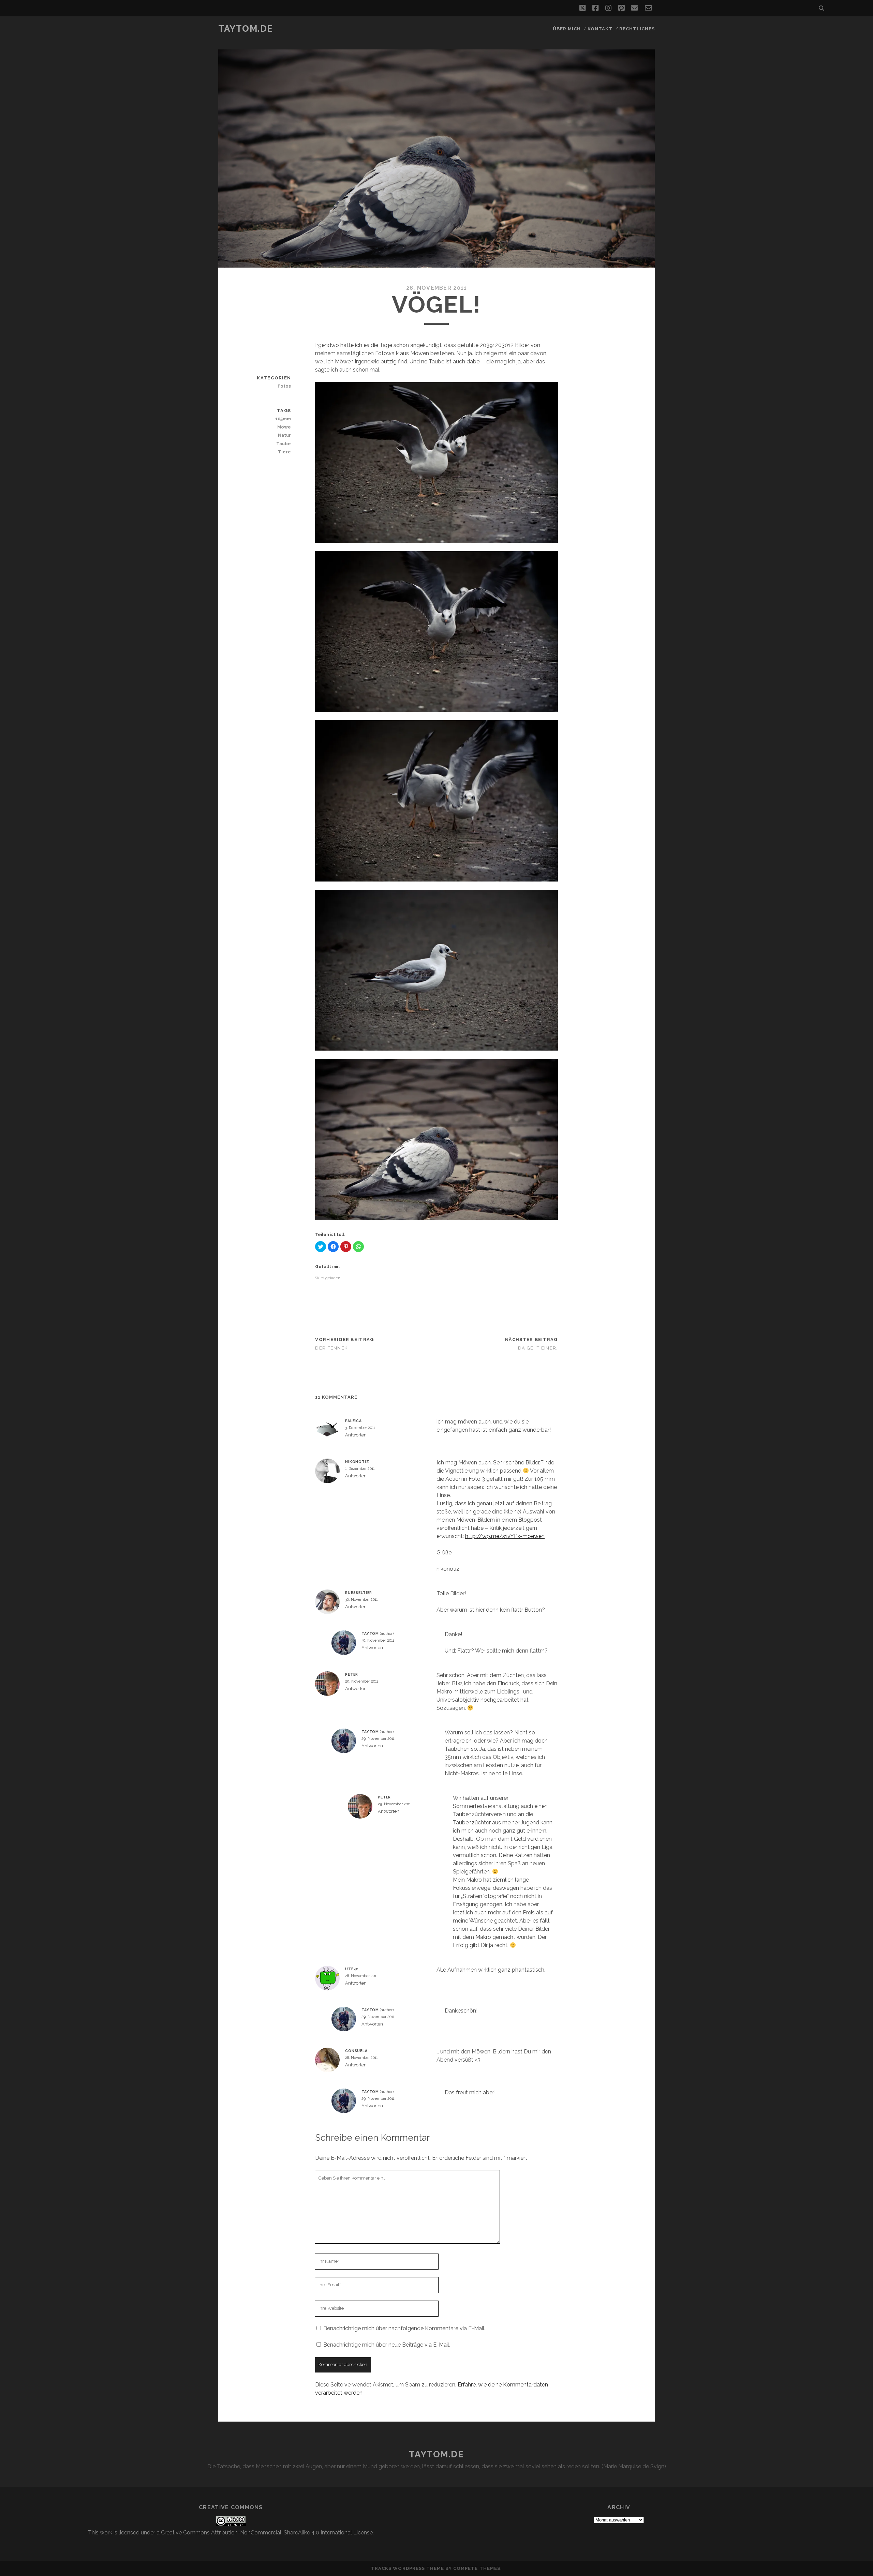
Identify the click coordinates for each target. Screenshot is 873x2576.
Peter (352, 1674)
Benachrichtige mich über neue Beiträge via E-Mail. (387, 2345)
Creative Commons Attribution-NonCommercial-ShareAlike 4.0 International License (267, 2533)
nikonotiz (357, 1462)
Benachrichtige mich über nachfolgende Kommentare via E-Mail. (404, 2328)
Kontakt (600, 29)
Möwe (284, 427)
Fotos (284, 386)
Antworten (356, 1435)
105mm (283, 419)
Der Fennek (331, 1348)
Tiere (284, 452)
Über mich (567, 29)
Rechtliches (637, 29)
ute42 (352, 1969)
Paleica (353, 1421)
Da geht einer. (538, 1348)
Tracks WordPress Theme (408, 2568)
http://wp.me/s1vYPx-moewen (505, 1536)
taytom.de (246, 29)
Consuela (356, 2051)
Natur (284, 435)
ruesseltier (359, 1593)
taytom (370, 1633)
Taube (284, 444)
